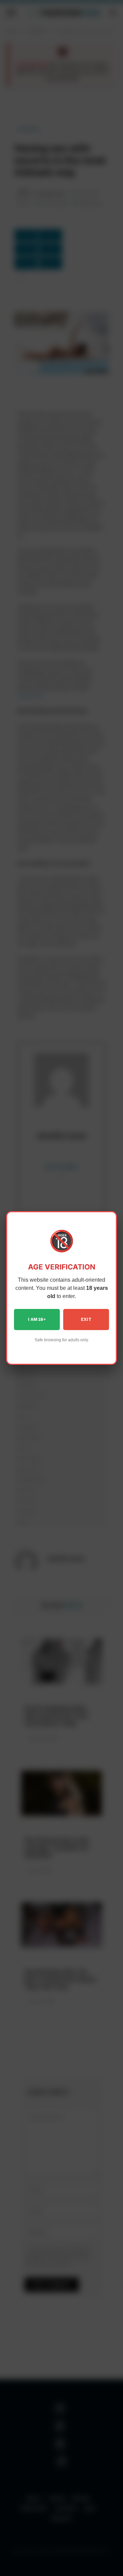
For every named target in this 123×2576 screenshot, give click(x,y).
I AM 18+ (37, 1319)
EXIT (86, 1319)
